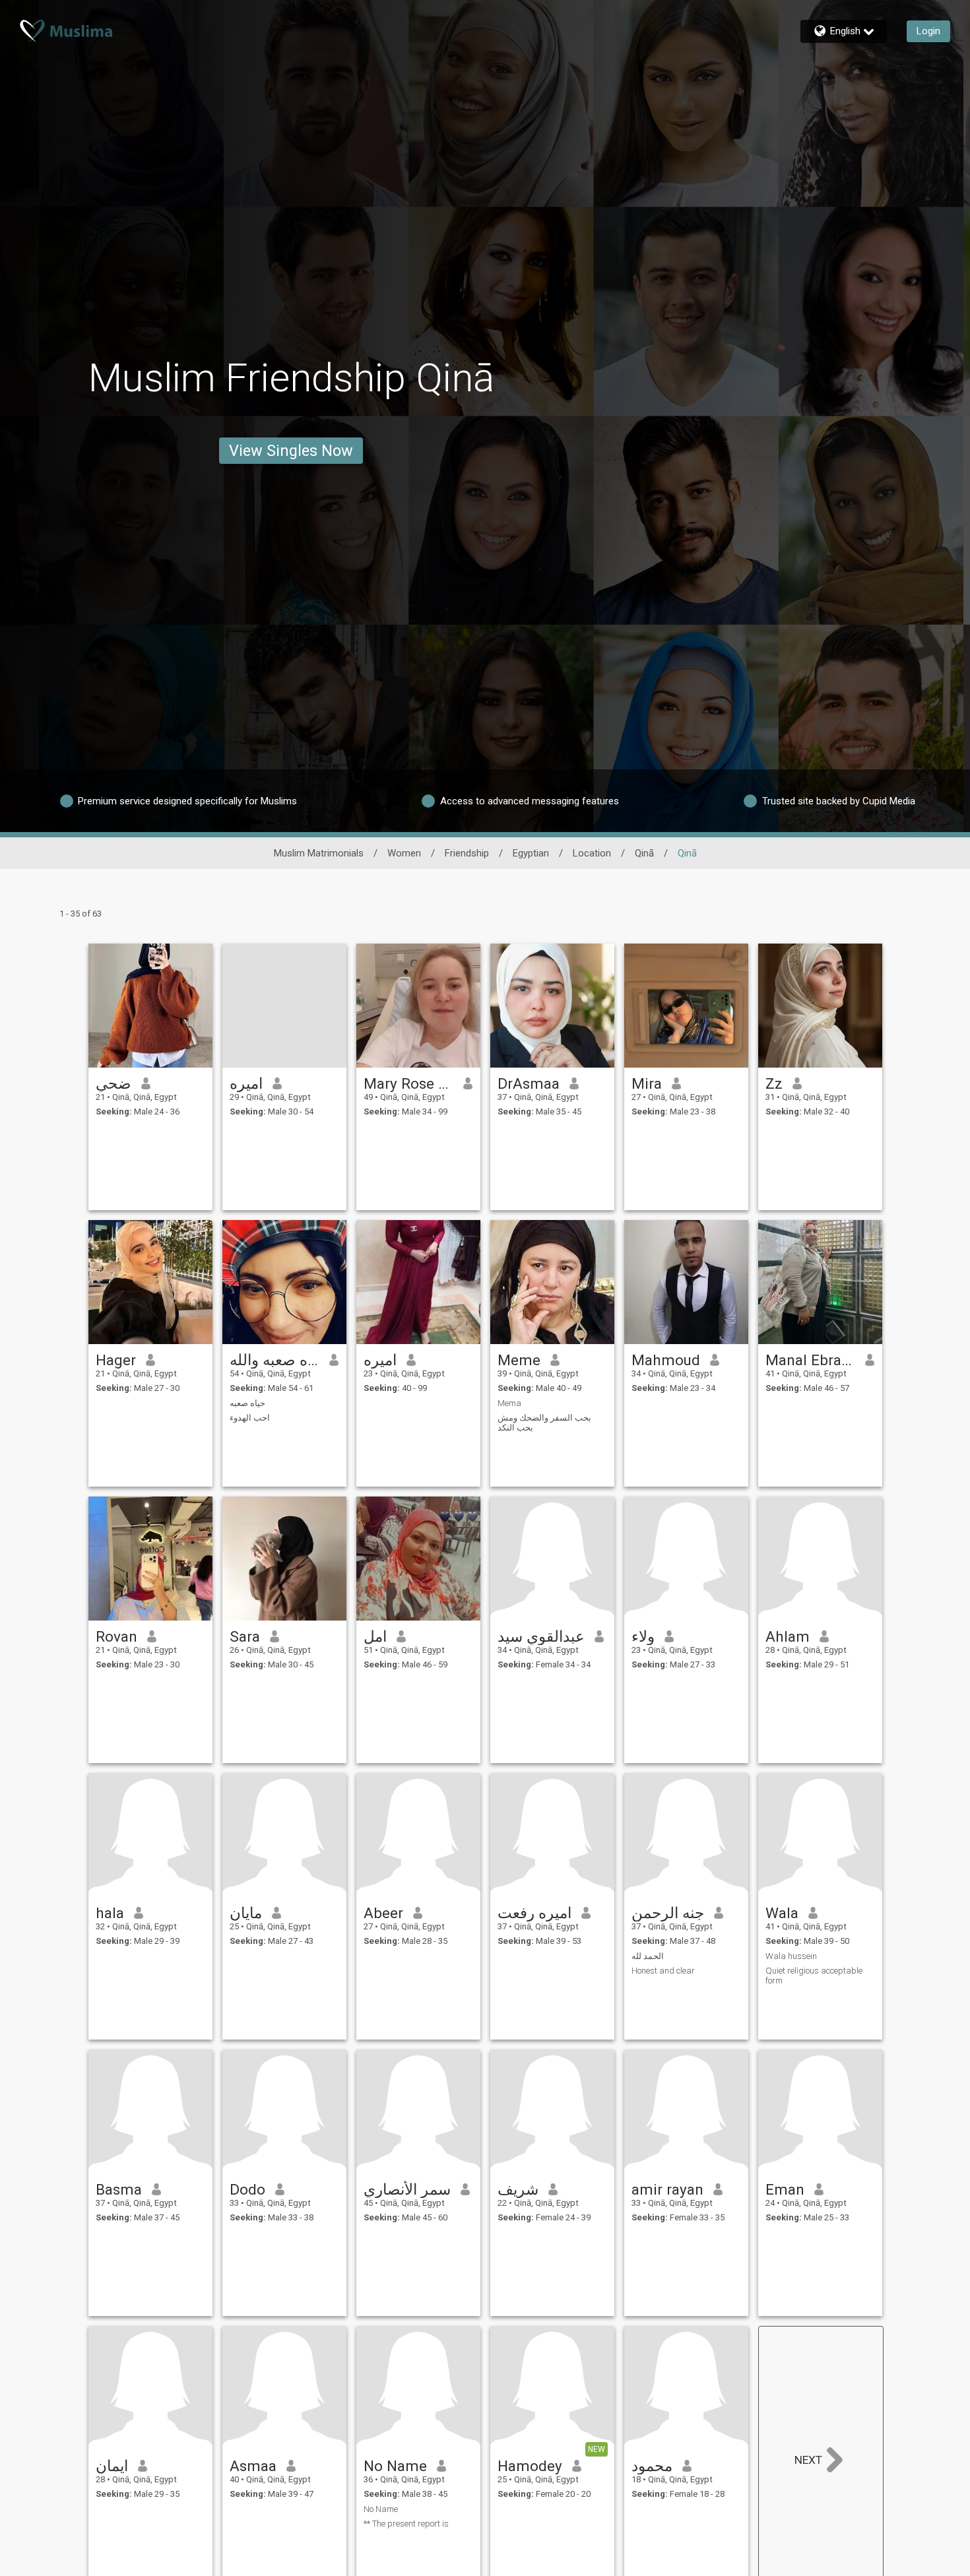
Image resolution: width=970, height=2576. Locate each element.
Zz (774, 1083)
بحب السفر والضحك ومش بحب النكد (544, 1423)
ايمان (112, 2466)
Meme (519, 1360)
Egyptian (531, 853)
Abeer (383, 1913)
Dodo (247, 2189)
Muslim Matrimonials (319, 853)
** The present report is (406, 2524)
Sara (245, 1636)
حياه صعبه (247, 1403)
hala (110, 1913)
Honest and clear (663, 1971)
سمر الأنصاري (407, 2189)
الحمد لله (648, 1956)
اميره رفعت (534, 1913)
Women (404, 853)
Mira (647, 1083)
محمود (652, 2466)
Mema (509, 1403)
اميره (246, 1083)
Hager (116, 1360)
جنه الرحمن (668, 1913)
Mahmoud (666, 1360)
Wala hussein (791, 1956)
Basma (119, 2189)
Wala (782, 1913)
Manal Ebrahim (811, 1360)
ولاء (643, 1636)
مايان (246, 1913)
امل (375, 1636)
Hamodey (530, 2466)
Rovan (116, 1636)
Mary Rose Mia (409, 1083)
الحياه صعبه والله (275, 1360)
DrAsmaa (529, 1083)
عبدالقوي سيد (541, 1636)
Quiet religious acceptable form (814, 1976)
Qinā (644, 853)
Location (592, 853)
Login (928, 31)
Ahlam (788, 1636)
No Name (395, 2466)
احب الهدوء (250, 1418)
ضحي (113, 1083)
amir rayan (667, 2189)
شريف (518, 2189)
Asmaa (253, 2466)
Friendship (467, 853)
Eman (785, 2189)
